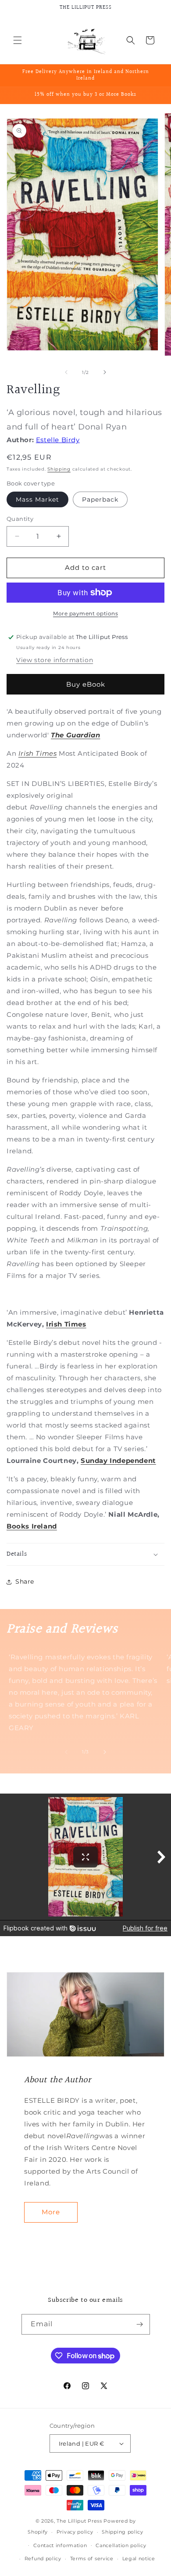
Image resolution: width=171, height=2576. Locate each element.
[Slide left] (66, 372)
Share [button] (25, 1581)
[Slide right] (105, 372)
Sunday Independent (118, 1461)
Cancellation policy (121, 2545)
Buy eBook (86, 684)
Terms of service (92, 2559)
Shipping (59, 469)
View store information (55, 660)
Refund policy (43, 2559)
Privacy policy (75, 2532)
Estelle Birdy (58, 440)
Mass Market (37, 499)
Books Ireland (32, 1526)
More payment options (85, 613)
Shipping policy (123, 2532)
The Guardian (75, 735)
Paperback (100, 499)
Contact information (60, 2545)
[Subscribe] (140, 2324)
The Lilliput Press (79, 2521)
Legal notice (139, 2559)
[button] (18, 40)
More (51, 2212)
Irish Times (38, 753)
